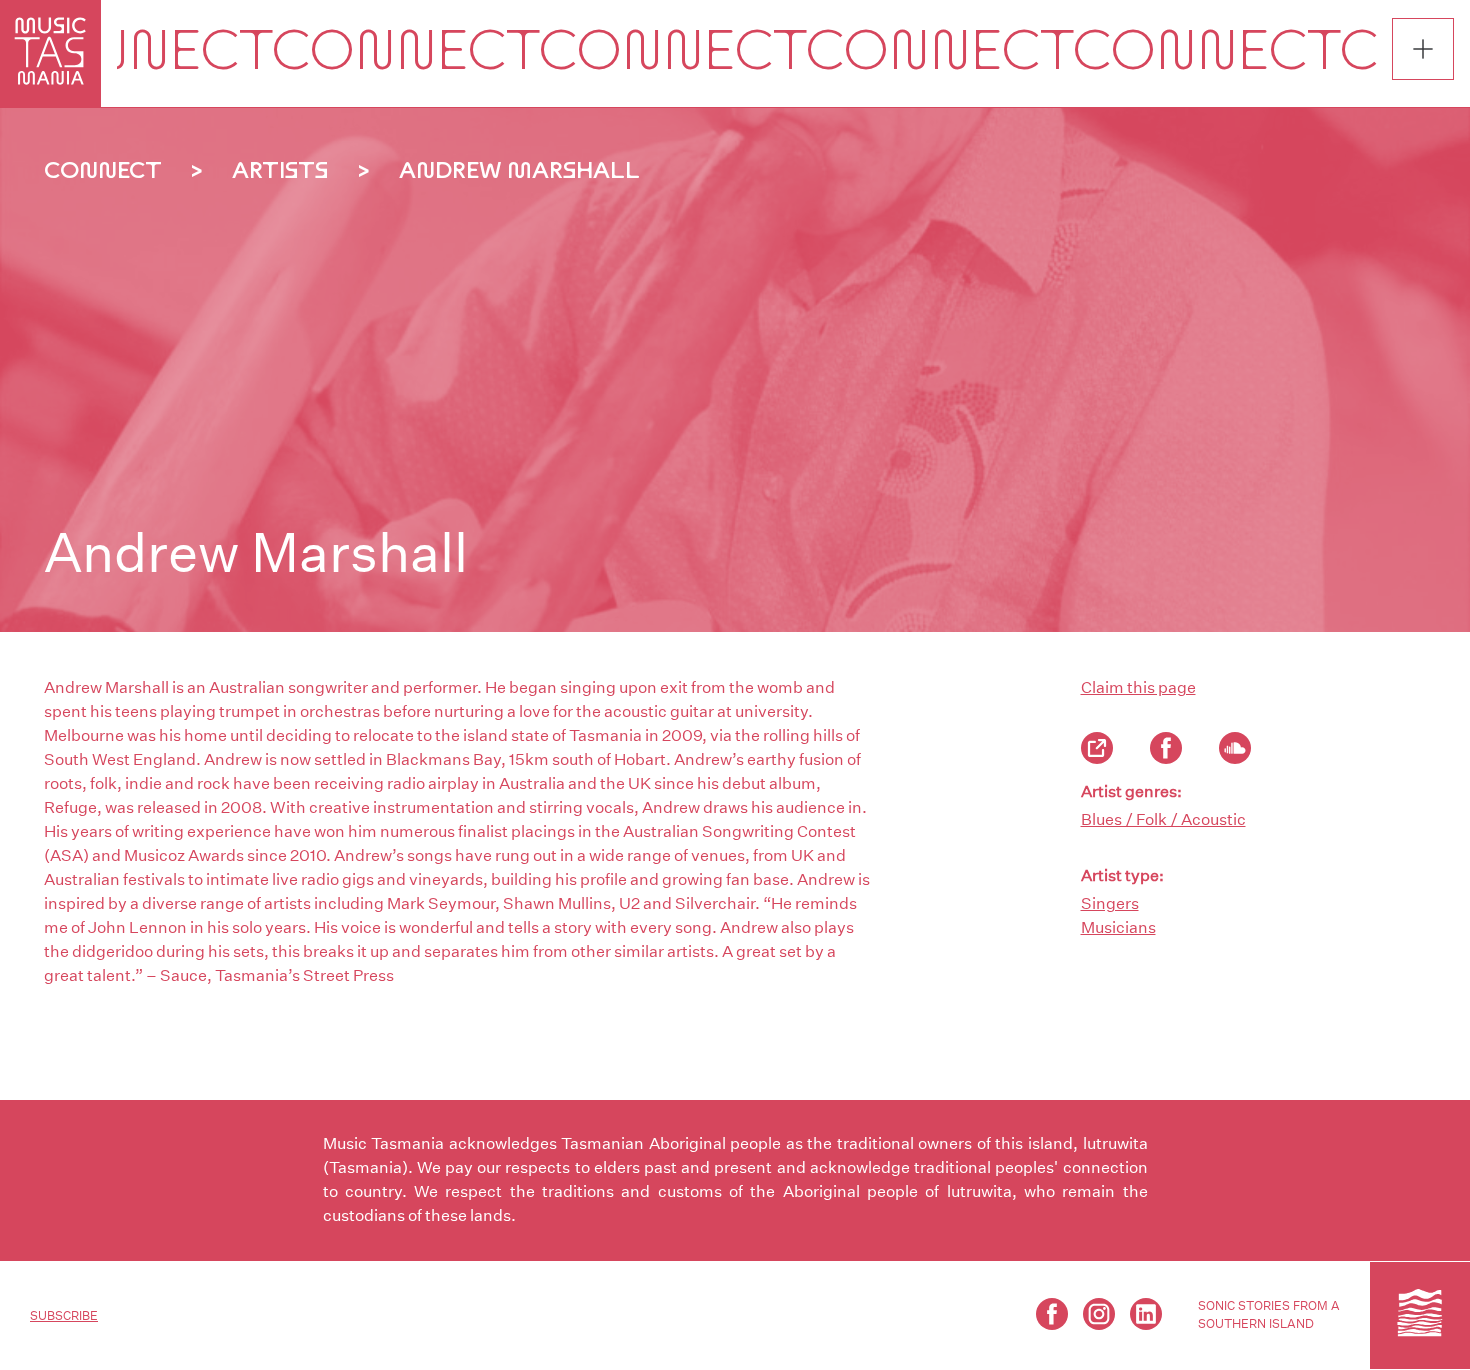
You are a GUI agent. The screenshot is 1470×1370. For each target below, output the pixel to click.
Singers (1110, 903)
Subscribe (64, 1315)
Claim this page (1138, 687)
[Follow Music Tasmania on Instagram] (1099, 1314)
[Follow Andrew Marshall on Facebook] (1166, 748)
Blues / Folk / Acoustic (1163, 819)
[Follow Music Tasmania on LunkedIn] (1146, 1314)
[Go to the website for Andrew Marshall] (1097, 748)
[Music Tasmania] (1420, 1315)
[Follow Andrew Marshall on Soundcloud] (1235, 748)
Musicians (1118, 927)
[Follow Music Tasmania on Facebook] (1052, 1314)
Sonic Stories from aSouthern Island (1269, 1314)
